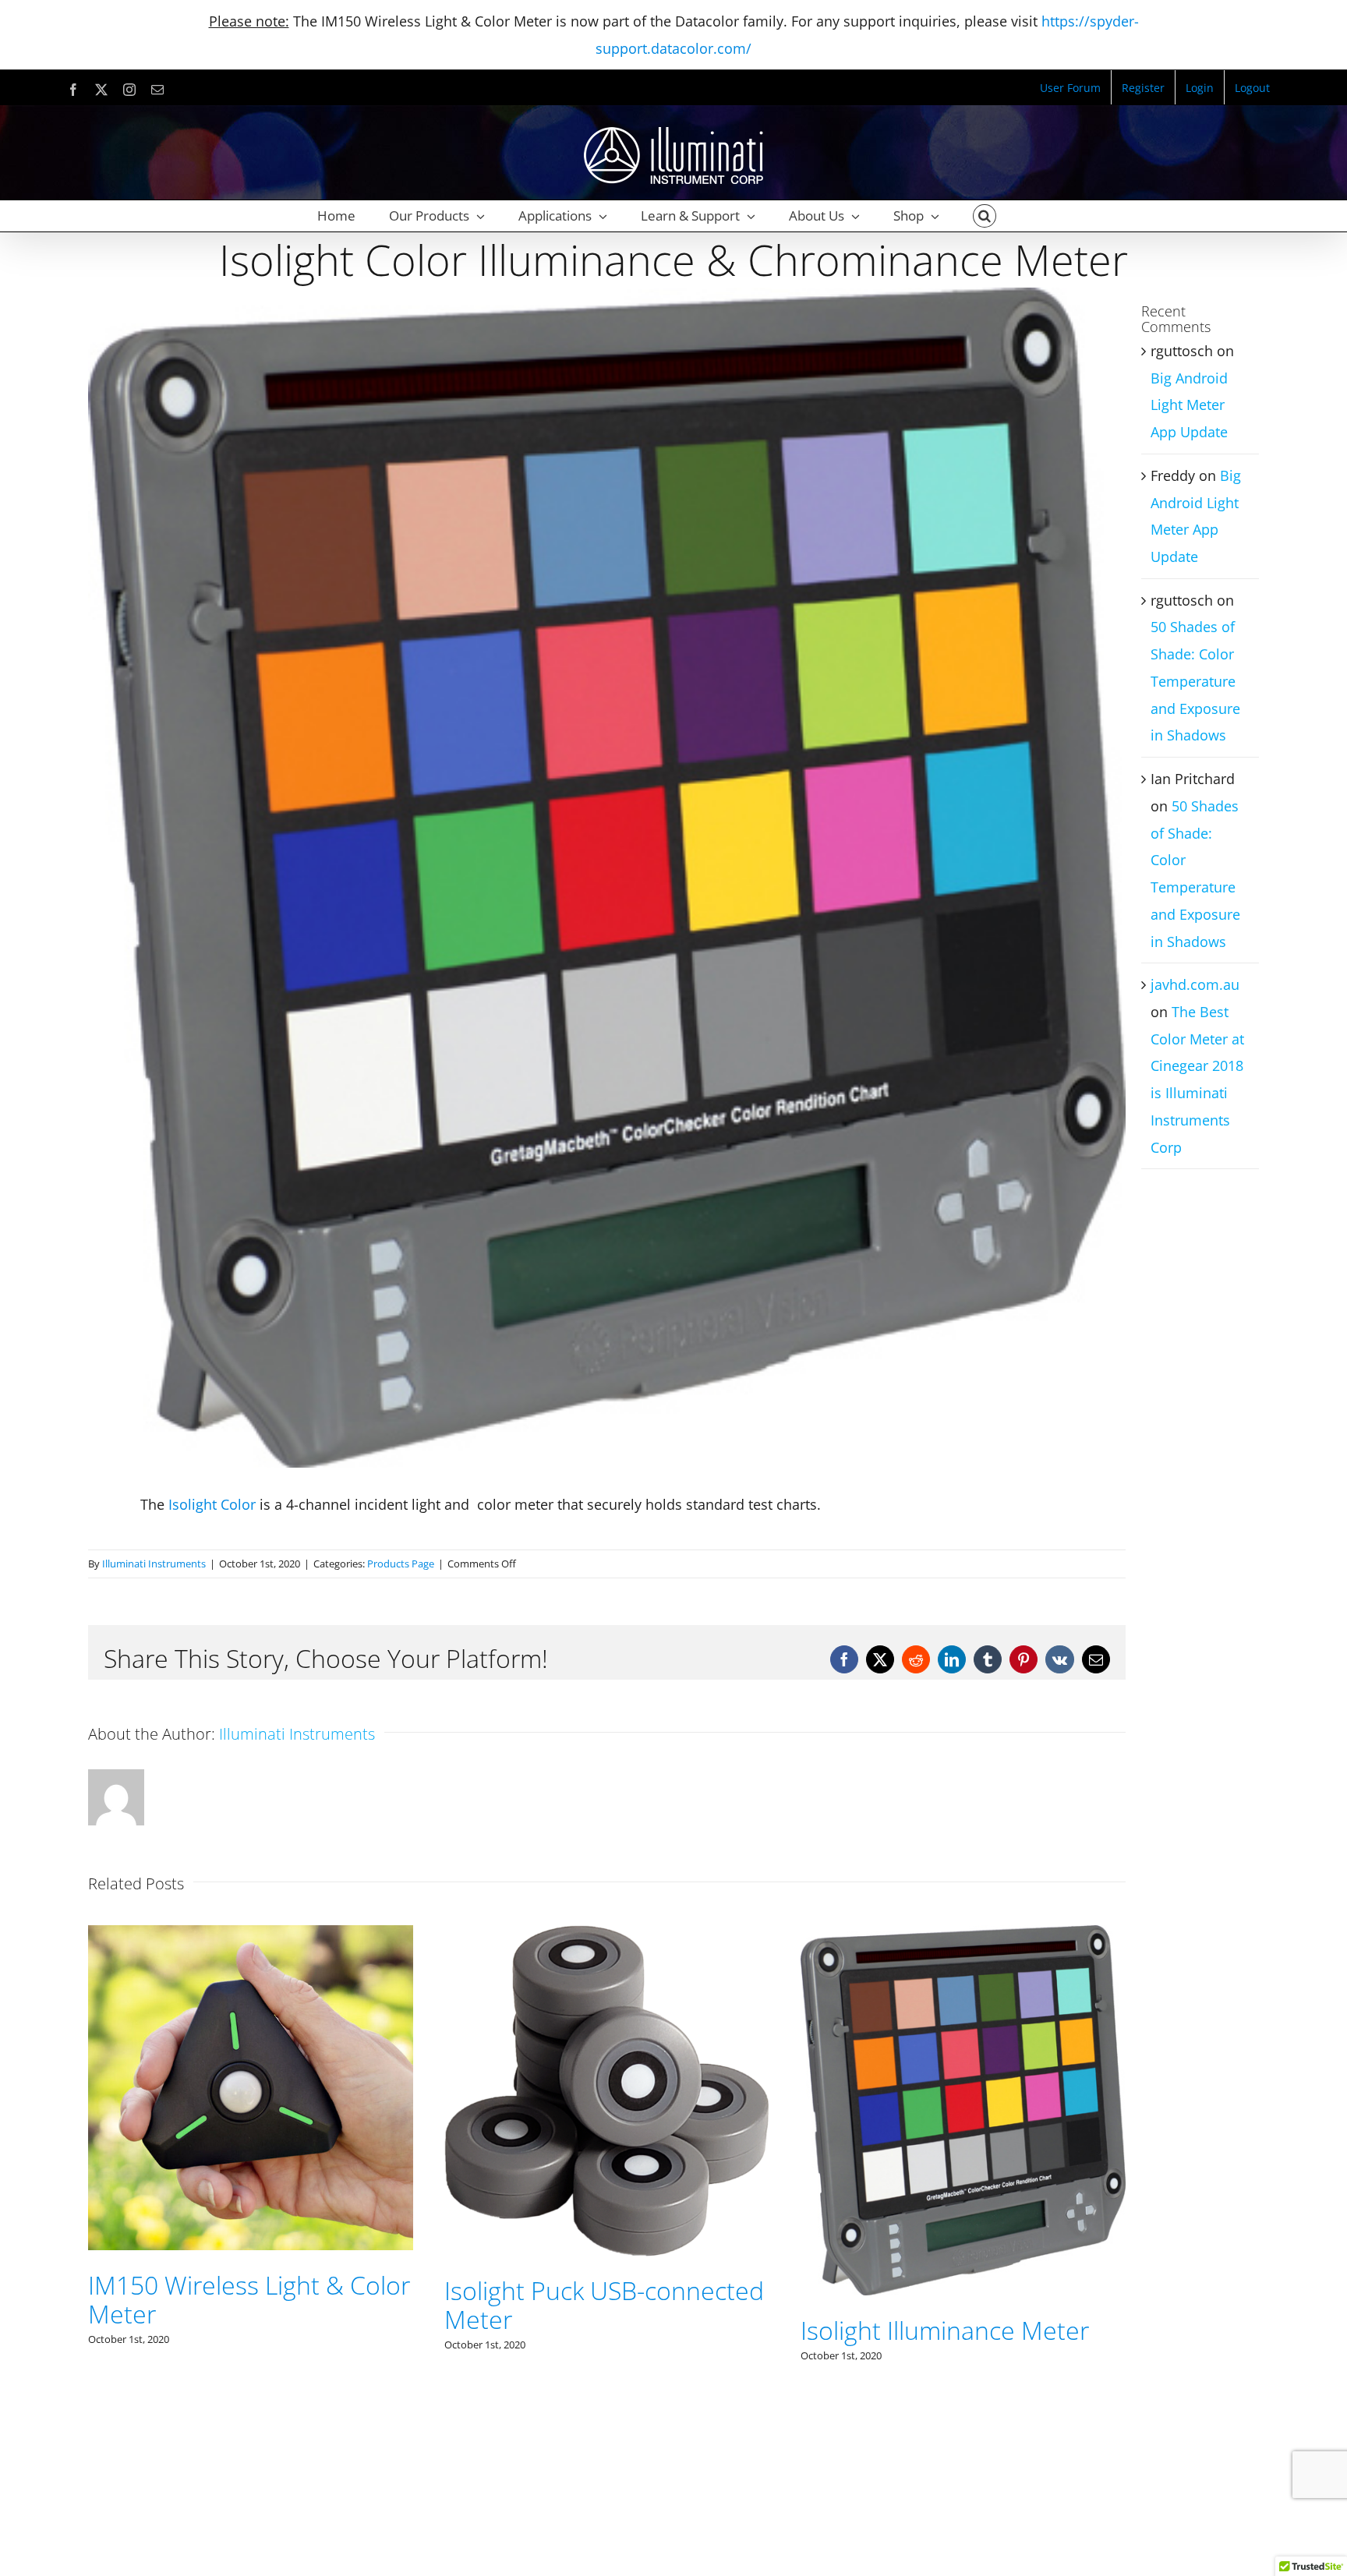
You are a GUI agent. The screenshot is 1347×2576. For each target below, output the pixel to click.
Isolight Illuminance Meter (589, 2330)
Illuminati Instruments (154, 1564)
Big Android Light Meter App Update (1189, 405)
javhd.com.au (1195, 984)
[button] (985, 216)
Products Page (401, 1564)
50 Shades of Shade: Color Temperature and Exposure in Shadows (1195, 681)
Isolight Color (212, 1504)
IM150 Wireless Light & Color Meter (962, 2299)
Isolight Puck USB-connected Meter (248, 2305)
